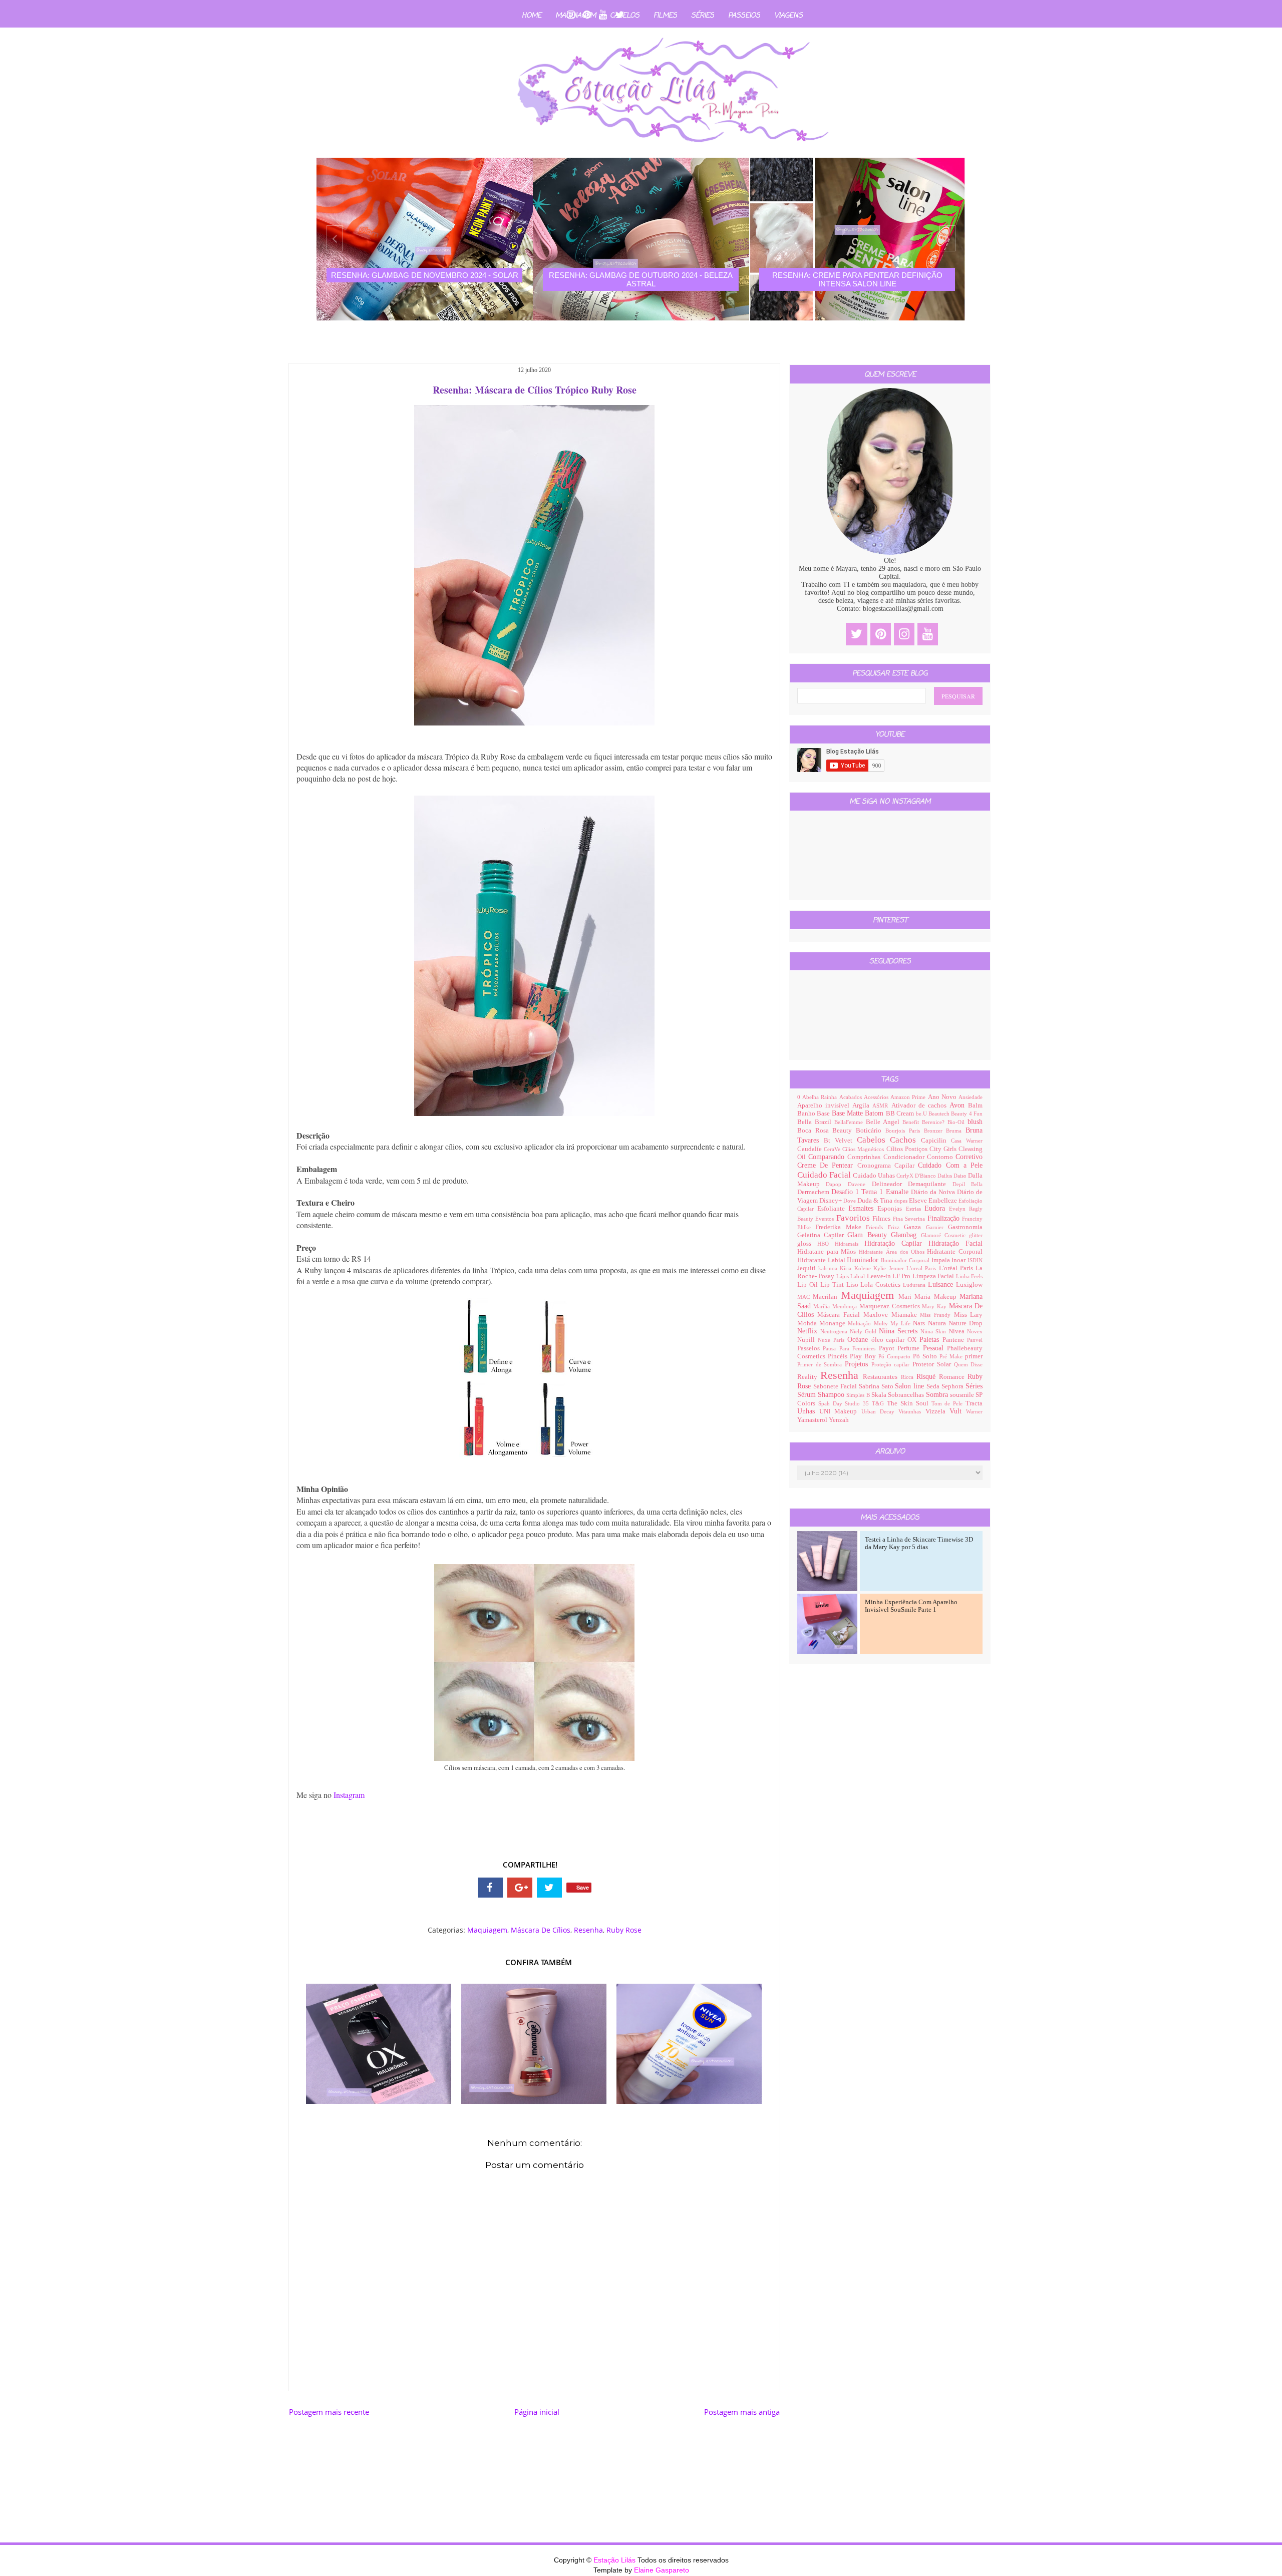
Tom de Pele (949, 1403)
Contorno (941, 1157)
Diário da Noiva (934, 1192)
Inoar (959, 1260)
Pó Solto (926, 1356)
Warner (974, 1411)
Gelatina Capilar (823, 1235)
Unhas (808, 1411)
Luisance (942, 1284)
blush (975, 1122)
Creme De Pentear (827, 1165)
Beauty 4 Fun (967, 1114)
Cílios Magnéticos (864, 1149)
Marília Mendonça (836, 1306)
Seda (934, 1386)
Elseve (919, 1201)
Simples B (859, 1395)
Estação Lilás (615, 2560)
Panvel (975, 1340)
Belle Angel (884, 1122)
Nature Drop (966, 1323)
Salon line (911, 1386)
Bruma (956, 1131)
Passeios (744, 16)
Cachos (905, 1140)
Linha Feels (969, 1276)
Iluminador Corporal (906, 1260)
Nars (920, 1323)
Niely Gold (864, 1331)
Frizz (896, 1227)
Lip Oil (809, 1285)
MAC (805, 1297)
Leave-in (880, 1276)
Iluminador (864, 1260)
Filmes (665, 16)
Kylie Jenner (890, 1268)
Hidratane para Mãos (828, 1252)
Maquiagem (487, 1930)
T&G (879, 1403)
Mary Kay (935, 1306)
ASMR (882, 1106)
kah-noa (829, 1268)
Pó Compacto (896, 1356)
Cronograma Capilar (888, 1166)
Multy (882, 1323)
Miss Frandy (937, 1315)
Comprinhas (865, 1157)
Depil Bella (968, 1184)
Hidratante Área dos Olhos (893, 1252)
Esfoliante (833, 1209)
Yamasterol (813, 1420)
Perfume (910, 1348)
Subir (1257, 2559)
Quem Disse (969, 1364)
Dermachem (814, 1192)
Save (583, 1887)
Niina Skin (934, 1331)
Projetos (858, 1364)
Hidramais (850, 1244)
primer (974, 1356)
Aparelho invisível (825, 1106)
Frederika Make (841, 1227)
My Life (902, 1323)
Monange (834, 1323)
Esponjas (891, 1209)
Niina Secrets (900, 1331)
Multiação (861, 1323)
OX (913, 1340)
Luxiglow (969, 1285)
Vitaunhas (912, 1411)
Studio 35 (858, 1403)
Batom (875, 1113)
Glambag (906, 1235)
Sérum (808, 1395)
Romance (953, 1377)
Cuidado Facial (825, 1175)
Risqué (928, 1377)
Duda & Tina (876, 1201)
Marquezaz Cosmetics (891, 1306)
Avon (959, 1105)
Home (532, 16)
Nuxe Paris (833, 1340)
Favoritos (855, 1218)
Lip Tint (833, 1285)
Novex (975, 1331)
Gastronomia (965, 1227)
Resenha (588, 1930)
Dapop (837, 1184)
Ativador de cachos (921, 1106)
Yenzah (839, 1420)
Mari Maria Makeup (929, 1297)
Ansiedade (971, 1097)
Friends (877, 1227)
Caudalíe (811, 1149)
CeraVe (833, 1149)
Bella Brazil (816, 1122)
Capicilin (936, 1141)
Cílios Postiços (908, 1149)
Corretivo (969, 1157)
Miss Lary (969, 1315)
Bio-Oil (957, 1122)
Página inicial (537, 2412)
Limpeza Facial (934, 1276)
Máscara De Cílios (541, 1930)
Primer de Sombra (821, 1364)
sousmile (963, 1395)
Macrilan (827, 1297)
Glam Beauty (869, 1235)
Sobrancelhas (907, 1395)
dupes (901, 1201)
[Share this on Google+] (520, 1888)
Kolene (864, 1268)
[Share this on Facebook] (490, 1888)
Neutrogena (835, 1331)
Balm (975, 1106)
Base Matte (849, 1113)
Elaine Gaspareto (662, 2570)
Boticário (871, 1131)
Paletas (931, 1340)
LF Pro (902, 1276)
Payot (888, 1348)
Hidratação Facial (955, 1243)
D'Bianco (926, 1176)
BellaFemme (850, 1122)
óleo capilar (890, 1340)
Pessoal (935, 1348)
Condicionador (905, 1157)
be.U (922, 1114)
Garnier (937, 1227)
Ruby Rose (624, 1930)
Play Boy (864, 1356)
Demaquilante (930, 1184)
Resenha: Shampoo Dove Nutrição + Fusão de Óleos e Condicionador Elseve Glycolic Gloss (857, 284)
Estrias (915, 1209)
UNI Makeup (840, 1411)
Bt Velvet (840, 1141)
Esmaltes (863, 1208)
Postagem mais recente (329, 2412)
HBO (826, 1244)
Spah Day (832, 1403)
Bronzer (935, 1131)
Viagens (788, 16)
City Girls (944, 1149)
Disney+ (831, 1201)
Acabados (852, 1097)
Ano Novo (943, 1097)
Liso (854, 1285)
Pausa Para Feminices (851, 1348)
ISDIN (975, 1260)
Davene (860, 1184)
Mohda (808, 1323)
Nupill (808, 1340)
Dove (850, 1201)
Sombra (938, 1395)
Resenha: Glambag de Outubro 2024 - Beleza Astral (424, 279)
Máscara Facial (840, 1315)
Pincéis (839, 1356)
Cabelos (625, 16)
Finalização (945, 1218)
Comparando (828, 1157)
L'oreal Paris (923, 1268)
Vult (958, 1411)
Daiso (961, 1176)
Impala (942, 1260)
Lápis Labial (852, 1276)
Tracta (974, 1403)
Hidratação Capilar (896, 1243)
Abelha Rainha (821, 1097)
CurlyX (906, 1176)
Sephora (953, 1386)
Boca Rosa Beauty (827, 1131)
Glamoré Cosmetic (945, 1235)
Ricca (909, 1377)
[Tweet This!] (549, 1888)
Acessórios (877, 1097)
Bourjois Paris (905, 1131)
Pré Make (952, 1356)
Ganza (915, 1227)
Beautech (940, 1114)
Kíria (847, 1268)
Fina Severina (910, 1219)
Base (824, 1114)
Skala (880, 1395)
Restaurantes (882, 1377)
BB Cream (901, 1114)
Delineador (890, 1184)
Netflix (809, 1331)
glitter (976, 1235)
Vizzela (937, 1411)
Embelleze (943, 1201)
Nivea (958, 1331)
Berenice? (935, 1122)
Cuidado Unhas (875, 1176)
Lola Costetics (882, 1285)
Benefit (912, 1122)
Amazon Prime (909, 1097)
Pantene (955, 1340)
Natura (938, 1323)
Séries (703, 16)
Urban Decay (880, 1411)
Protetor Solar (933, 1364)
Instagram (349, 1795)
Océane (859, 1340)
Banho (807, 1114)
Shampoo (832, 1395)
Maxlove (877, 1315)
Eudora (937, 1208)
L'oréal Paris (957, 1268)
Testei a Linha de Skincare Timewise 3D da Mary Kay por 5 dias (919, 1543)
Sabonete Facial (836, 1386)
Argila (862, 1106)
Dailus (945, 1176)
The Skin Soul (909, 1403)
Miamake (906, 1315)
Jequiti (808, 1268)
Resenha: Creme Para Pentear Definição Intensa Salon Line (641, 279)
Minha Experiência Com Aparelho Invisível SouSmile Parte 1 (911, 1606)
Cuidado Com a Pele (950, 1165)
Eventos (826, 1219)
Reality (809, 1377)
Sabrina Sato (877, 1386)
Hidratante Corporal (955, 1252)
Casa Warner (967, 1141)
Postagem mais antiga (742, 2412)
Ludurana (915, 1285)
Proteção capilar (892, 1364)
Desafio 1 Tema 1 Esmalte (871, 1192)
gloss (807, 1244)
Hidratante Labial (822, 1260)
